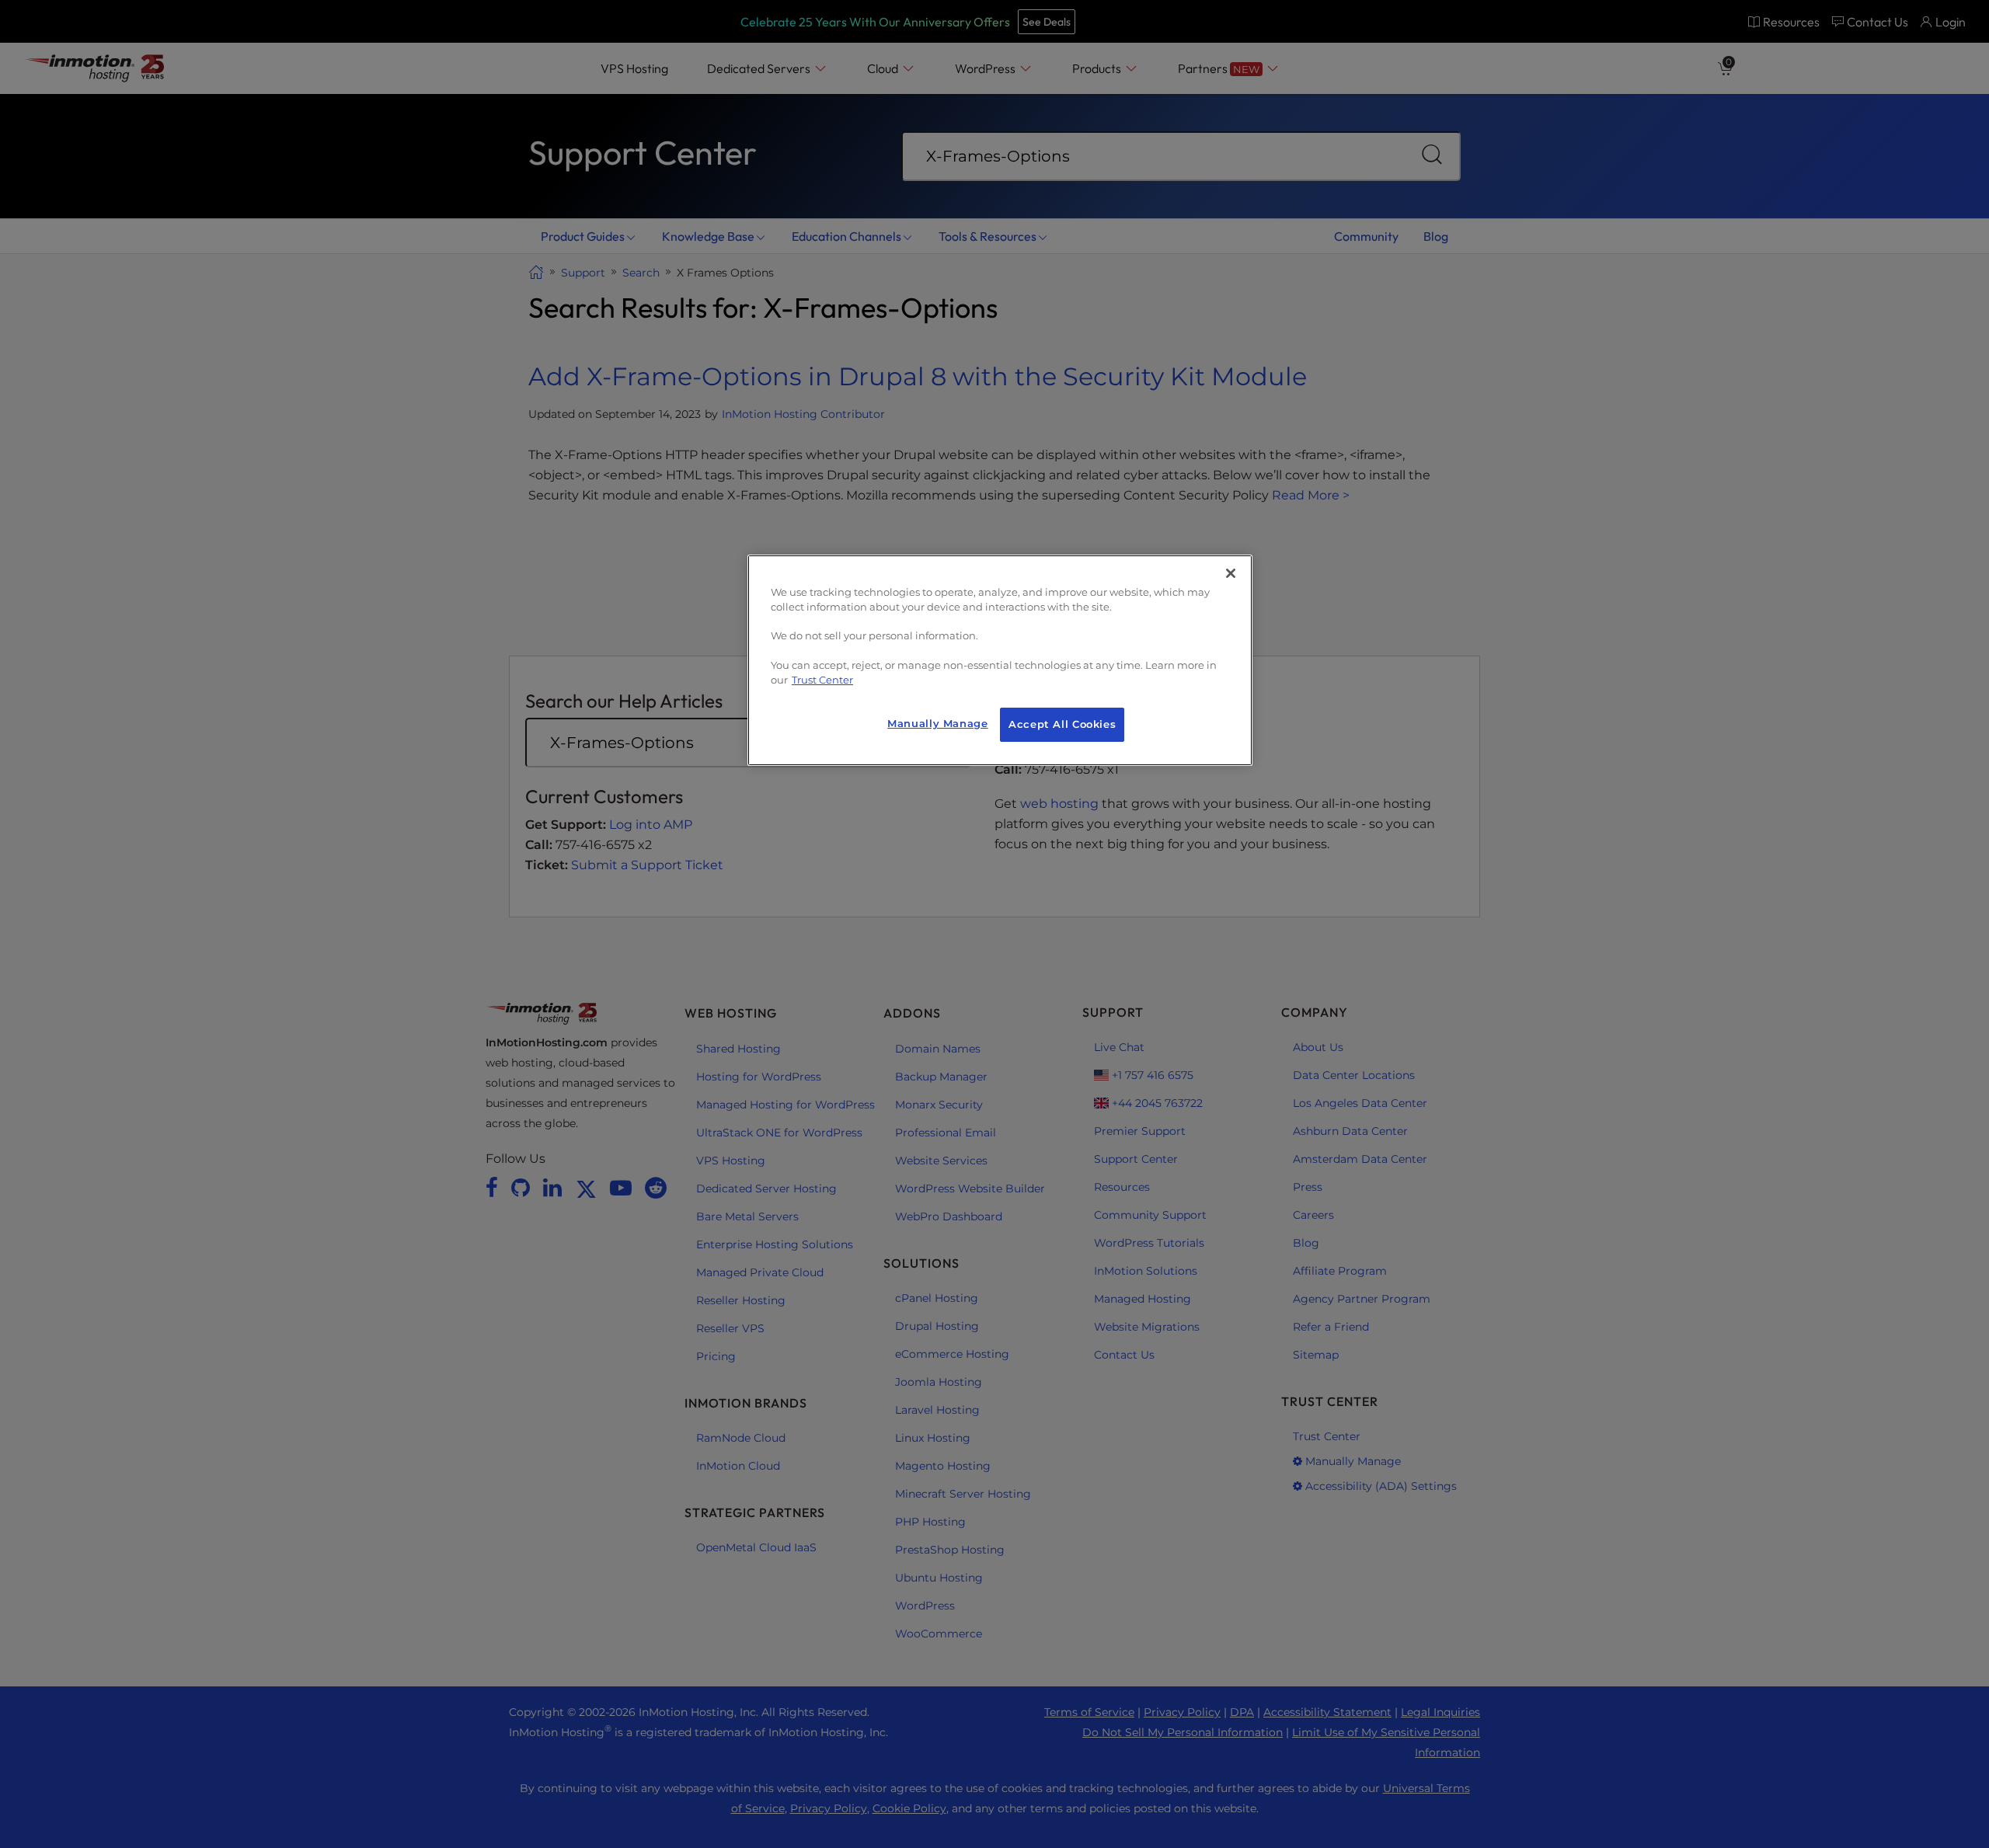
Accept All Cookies (1062, 724)
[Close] (1231, 573)
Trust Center (822, 680)
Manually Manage (937, 724)
